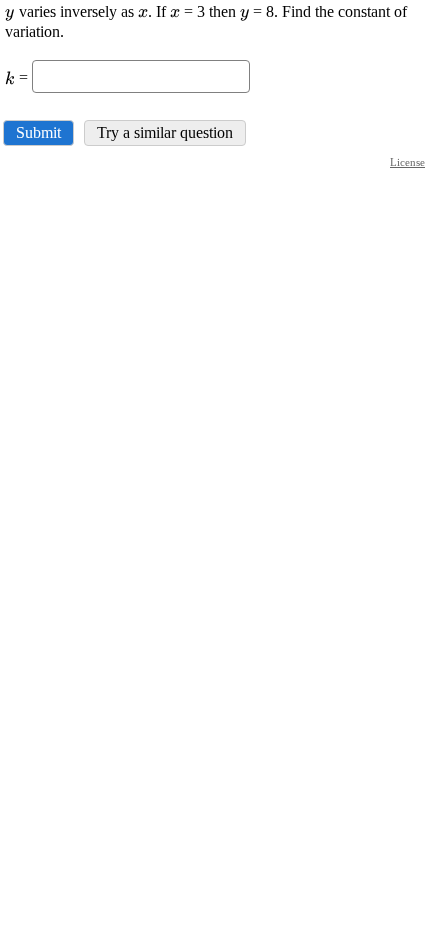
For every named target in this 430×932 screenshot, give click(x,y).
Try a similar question (165, 132)
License (407, 162)
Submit (38, 132)
